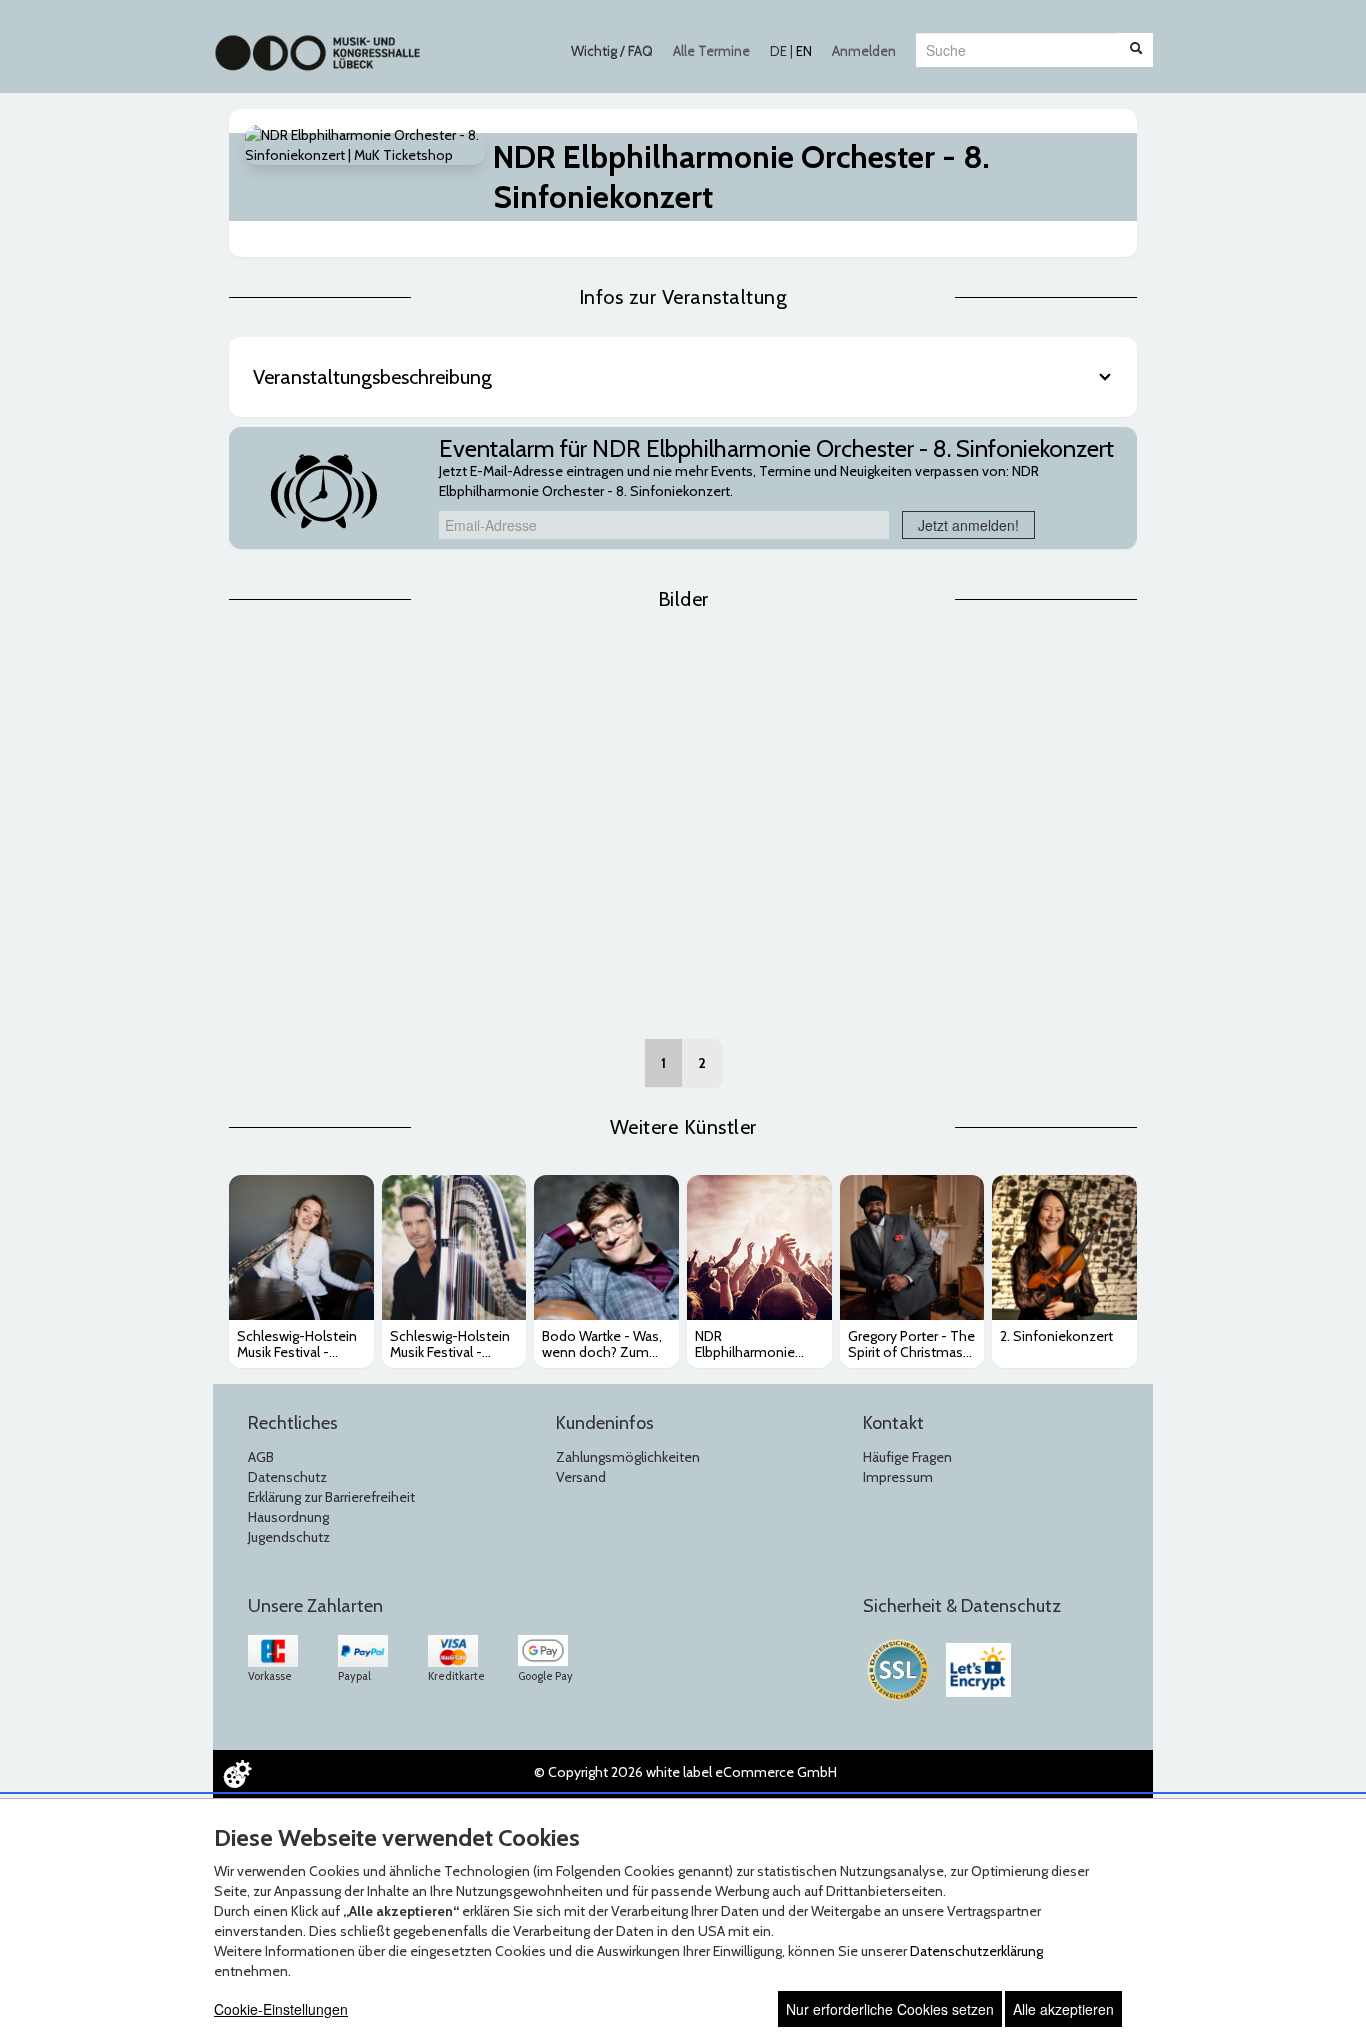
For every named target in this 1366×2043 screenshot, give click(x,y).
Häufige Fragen (907, 1457)
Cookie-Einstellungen (281, 2009)
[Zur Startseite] (317, 43)
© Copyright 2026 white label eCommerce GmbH (685, 1772)
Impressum (898, 1477)
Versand (581, 1477)
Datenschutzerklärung (976, 1951)
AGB (261, 1457)
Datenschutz (287, 1477)
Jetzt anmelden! (968, 525)
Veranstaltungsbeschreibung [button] (372, 377)
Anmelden (864, 51)
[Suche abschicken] (1136, 50)
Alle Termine (711, 51)
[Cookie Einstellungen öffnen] (237, 1774)
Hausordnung (288, 1517)
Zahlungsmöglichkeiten (628, 1457)
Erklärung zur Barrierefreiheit (331, 1497)
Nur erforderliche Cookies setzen (890, 2009)
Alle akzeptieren (1063, 2009)
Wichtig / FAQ (612, 51)
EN (804, 51)
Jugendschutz (289, 1537)
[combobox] (1016, 50)
